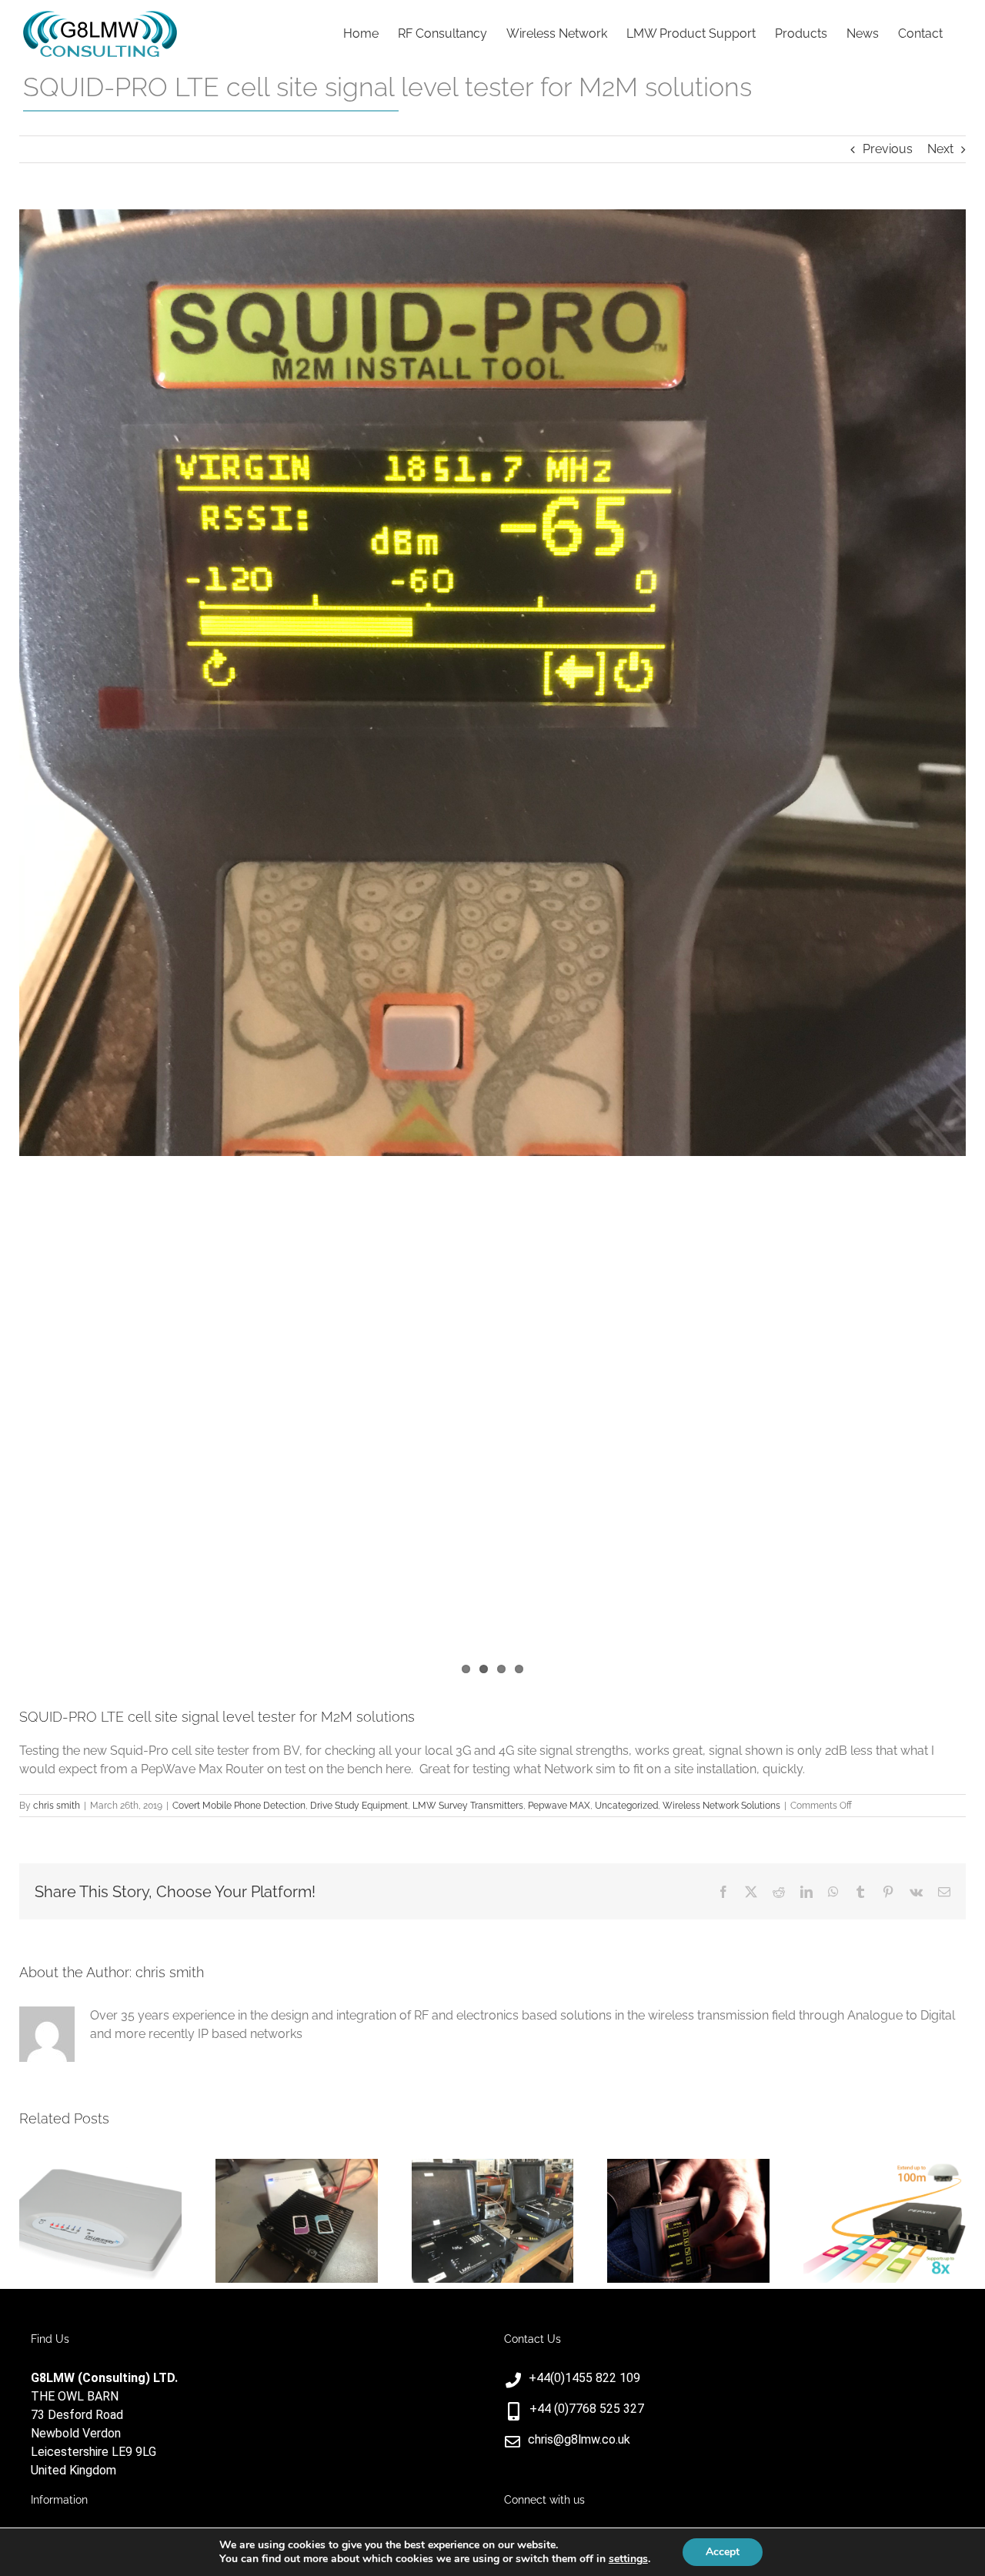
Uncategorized (626, 1806)
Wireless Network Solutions (721, 1806)
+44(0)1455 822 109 (584, 2378)
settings (628, 2559)
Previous (888, 149)
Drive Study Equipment (359, 1806)
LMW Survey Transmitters (468, 1806)
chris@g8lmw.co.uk (579, 2439)
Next (940, 149)
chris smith (57, 1806)
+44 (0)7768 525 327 (587, 2409)
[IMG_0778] (492, 683)
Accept (723, 2552)
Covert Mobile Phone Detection (239, 1806)
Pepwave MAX (559, 1806)
